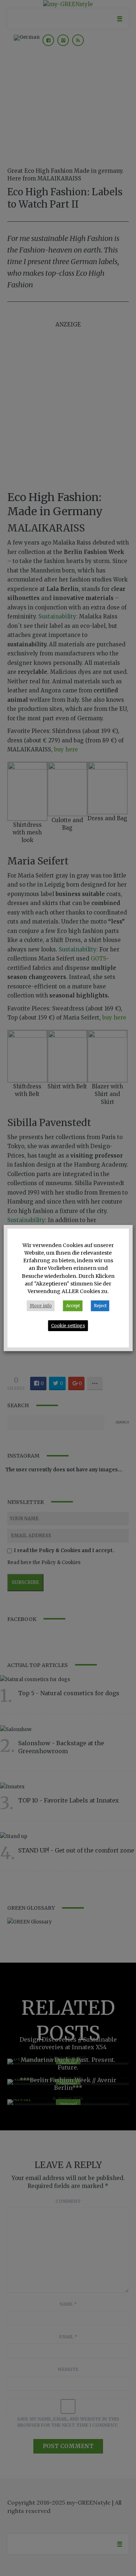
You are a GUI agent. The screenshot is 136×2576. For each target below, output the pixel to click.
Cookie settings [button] (68, 1325)
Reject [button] (100, 1306)
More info (41, 1306)
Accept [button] (73, 1306)
